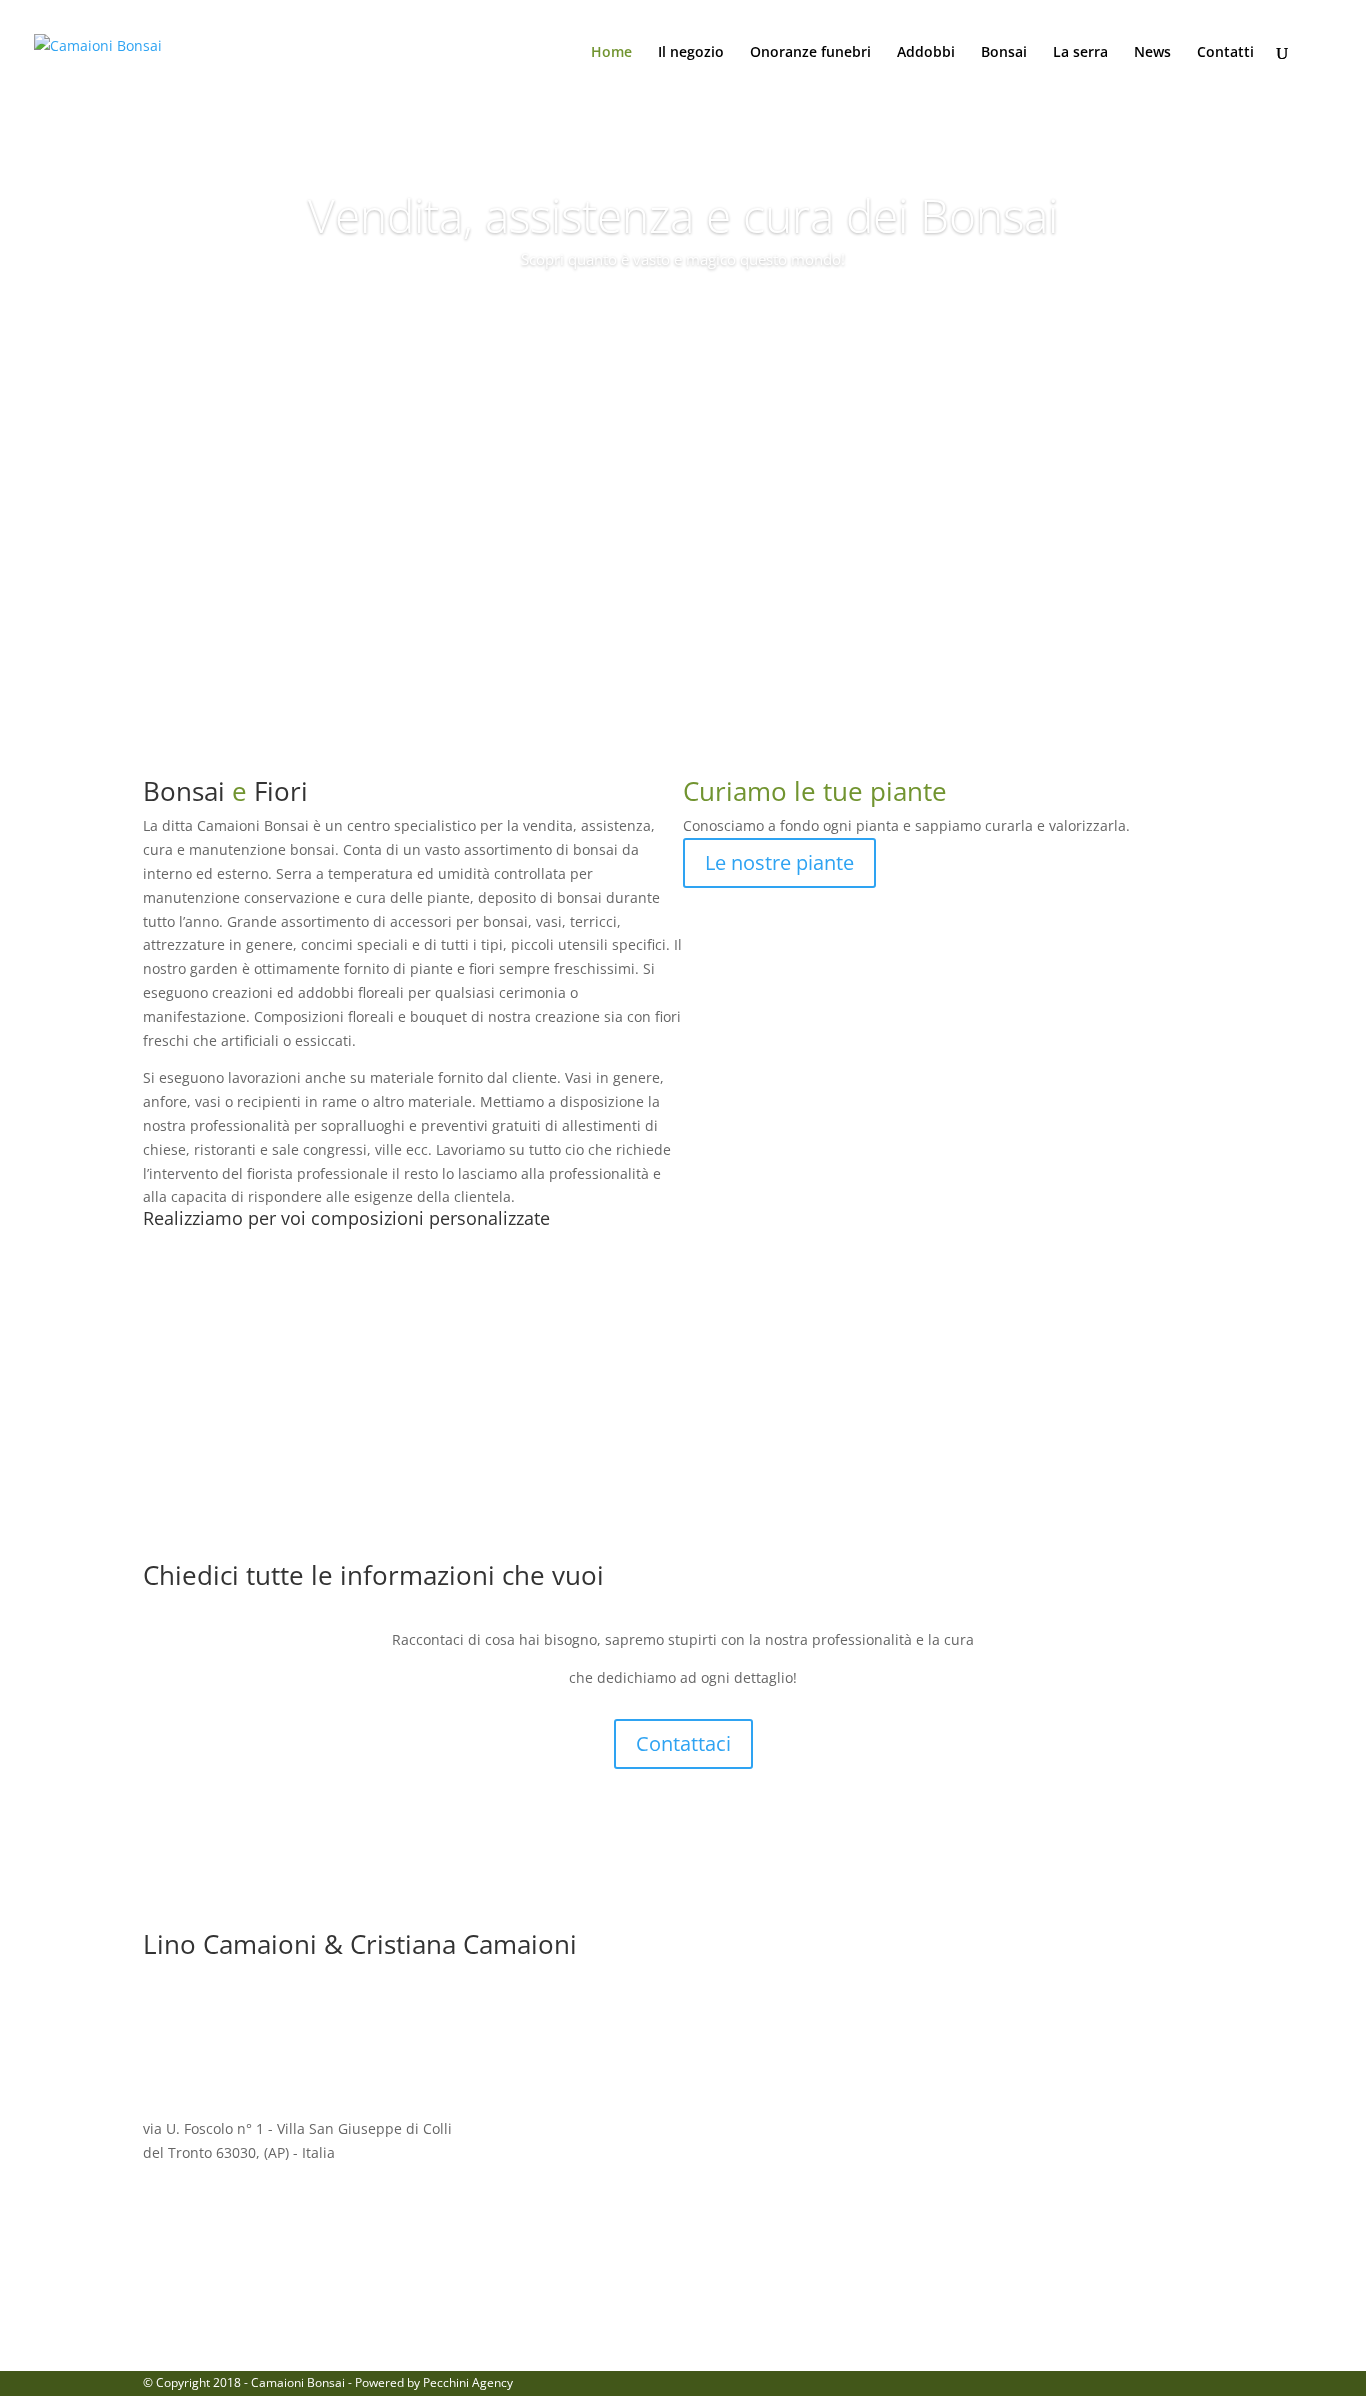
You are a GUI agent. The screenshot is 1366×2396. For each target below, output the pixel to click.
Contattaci (683, 1743)
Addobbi (926, 53)
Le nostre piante (779, 862)
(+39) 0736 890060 (1029, 2128)
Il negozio (691, 53)
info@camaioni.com (634, 2128)
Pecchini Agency (468, 2382)
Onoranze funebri (810, 53)
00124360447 (606, 2278)
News (1152, 53)
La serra (1080, 53)
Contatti (1225, 53)
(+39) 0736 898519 (993, 2278)
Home (611, 53)
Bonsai (1004, 53)
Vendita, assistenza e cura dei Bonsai (683, 215)
